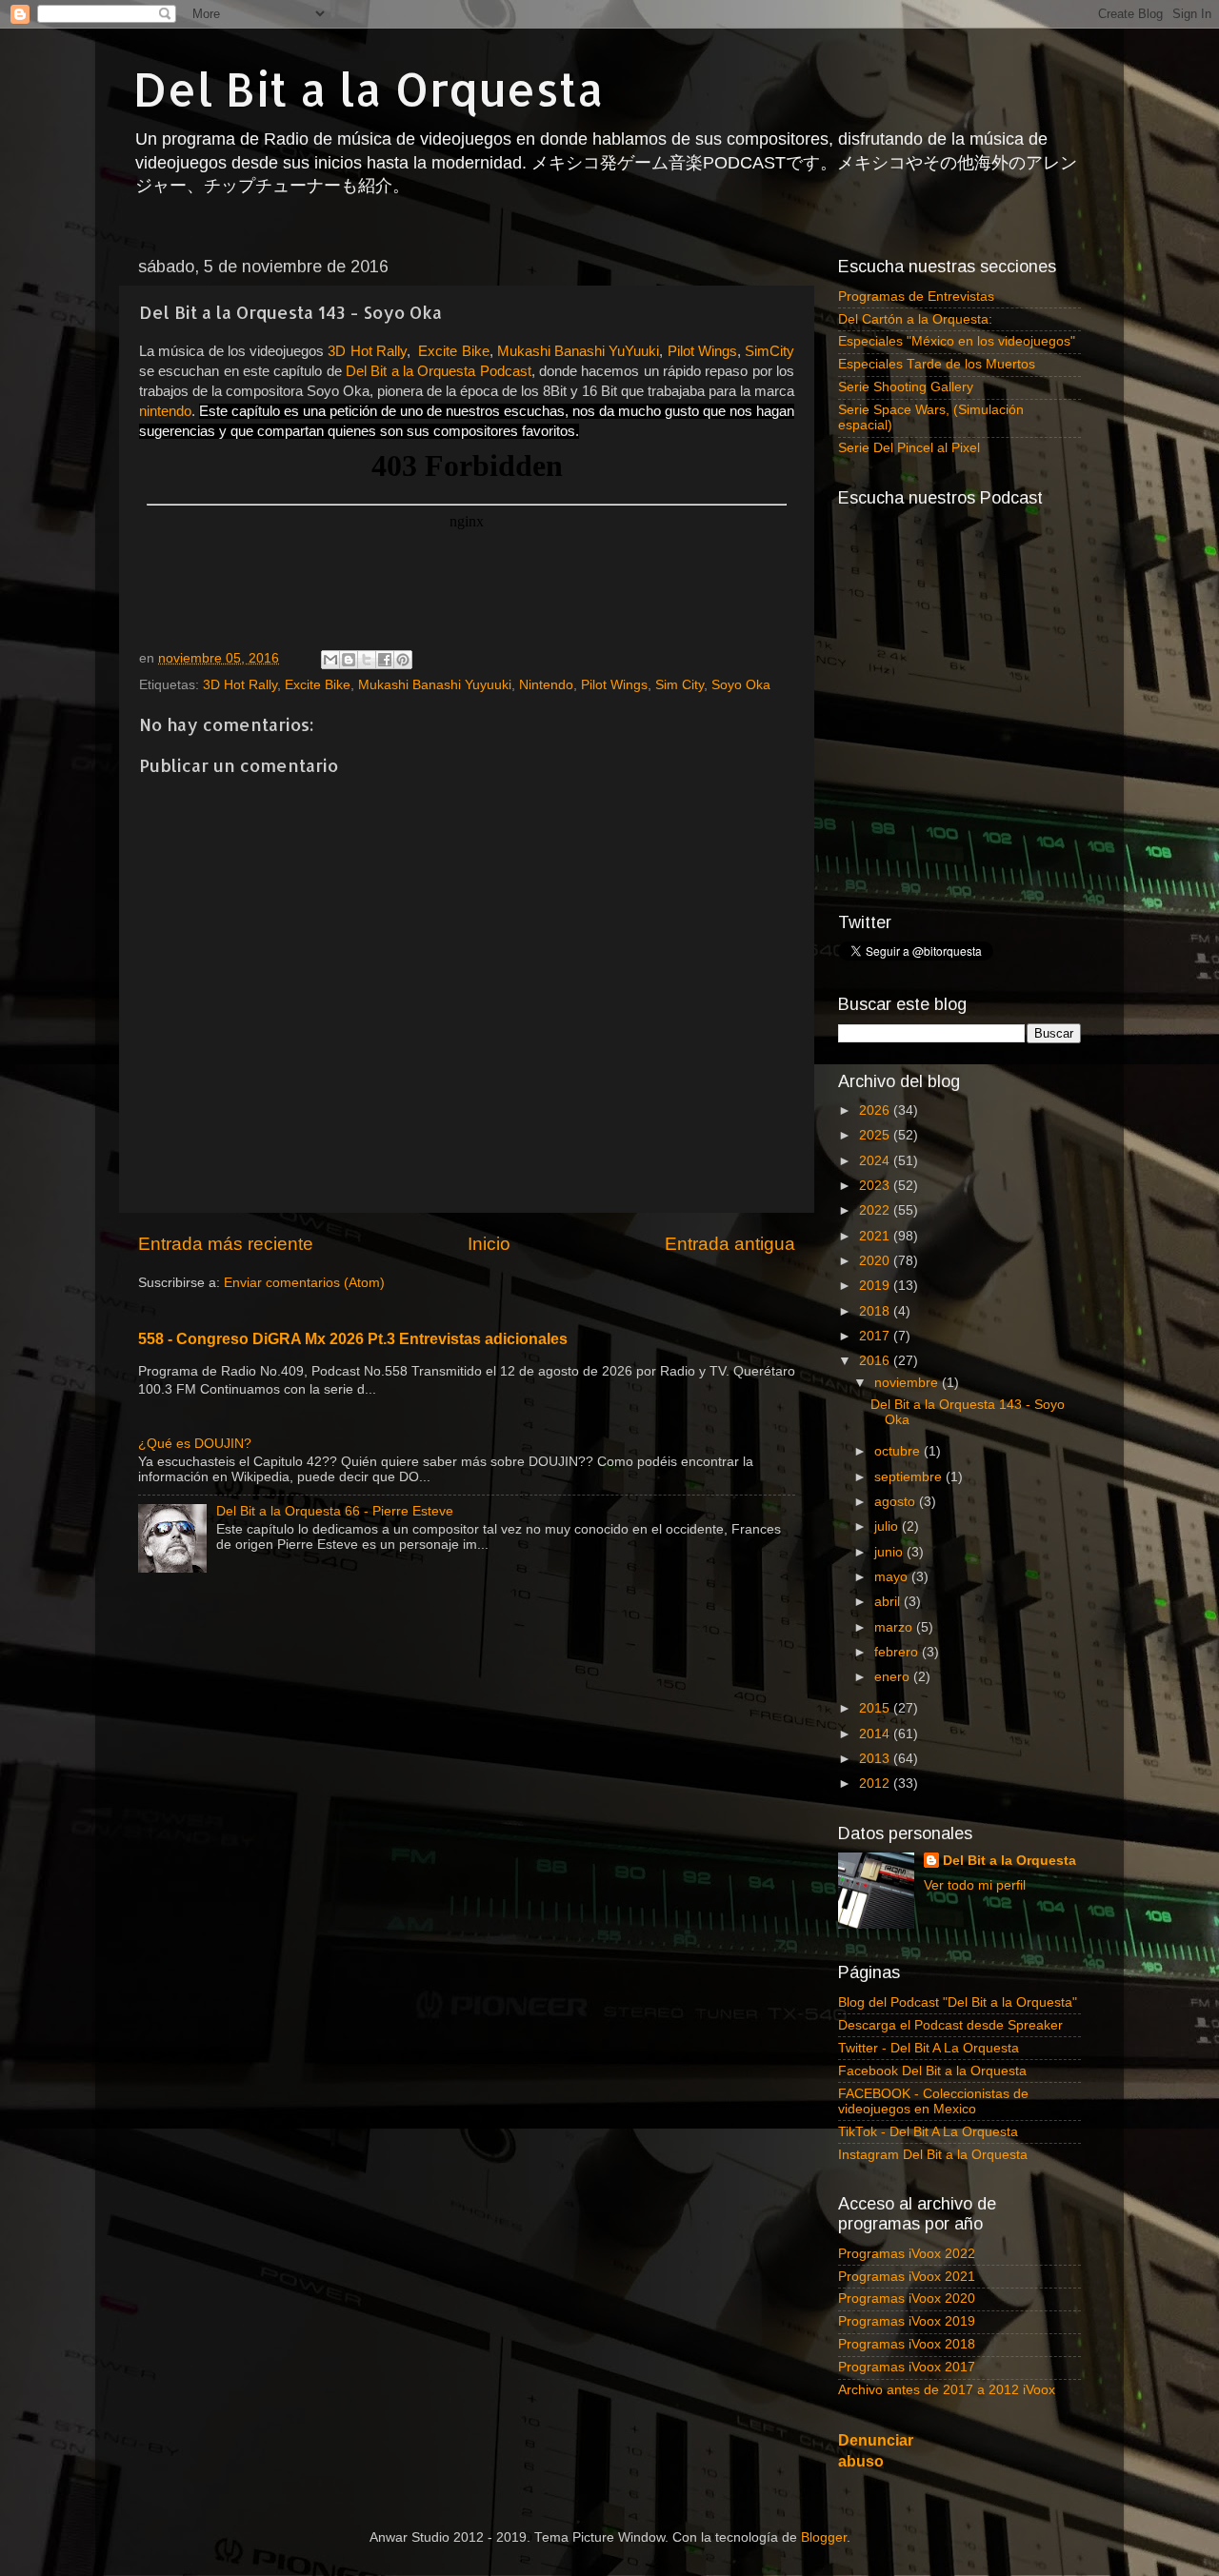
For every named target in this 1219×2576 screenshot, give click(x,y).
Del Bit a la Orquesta (369, 89)
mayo (893, 1577)
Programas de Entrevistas (916, 297)
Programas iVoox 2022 (907, 2254)
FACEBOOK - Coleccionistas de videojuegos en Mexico (933, 2101)
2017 (876, 1336)
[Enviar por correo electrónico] (330, 660)
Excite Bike (318, 685)
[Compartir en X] (367, 660)
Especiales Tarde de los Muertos (937, 364)
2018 (876, 1311)
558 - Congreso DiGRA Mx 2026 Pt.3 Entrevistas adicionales (353, 1339)
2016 (876, 1361)
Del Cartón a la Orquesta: (915, 319)
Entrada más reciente (226, 1244)
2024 (876, 1161)
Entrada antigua (730, 1244)
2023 (876, 1186)
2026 (876, 1110)
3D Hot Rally (240, 685)
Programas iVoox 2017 (907, 2367)
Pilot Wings (614, 685)
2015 (876, 1708)
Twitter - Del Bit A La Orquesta (929, 2048)
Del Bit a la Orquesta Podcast (439, 371)
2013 (876, 1759)
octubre (899, 1451)
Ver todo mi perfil (975, 1885)
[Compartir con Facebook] (385, 660)
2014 (876, 1734)
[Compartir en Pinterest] (403, 660)
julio (888, 1526)
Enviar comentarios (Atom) (304, 1283)
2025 (876, 1135)
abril (889, 1602)
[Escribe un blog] (349, 660)
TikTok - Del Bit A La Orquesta (928, 2132)
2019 (876, 1286)
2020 (876, 1261)
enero (894, 1677)
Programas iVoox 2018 (907, 2344)
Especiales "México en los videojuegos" (957, 341)
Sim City (679, 685)
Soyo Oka (741, 685)
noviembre (908, 1383)
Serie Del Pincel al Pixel (909, 448)
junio (890, 1552)
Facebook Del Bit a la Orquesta (932, 2071)
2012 (876, 1783)
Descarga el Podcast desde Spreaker (950, 2025)
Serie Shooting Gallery (906, 387)
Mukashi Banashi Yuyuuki (435, 685)
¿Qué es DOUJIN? (195, 1444)
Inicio (489, 1244)
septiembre (910, 1477)
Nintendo (546, 685)
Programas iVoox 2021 (907, 2277)
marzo (895, 1627)
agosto (897, 1502)
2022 (876, 1210)
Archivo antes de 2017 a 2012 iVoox (947, 2390)
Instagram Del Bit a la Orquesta (933, 2155)
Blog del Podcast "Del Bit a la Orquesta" (958, 2002)
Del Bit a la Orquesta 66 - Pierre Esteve (335, 1511)
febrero (898, 1652)
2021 (876, 1236)
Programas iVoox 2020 (907, 2299)
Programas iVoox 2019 (907, 2321)
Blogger (824, 2537)
